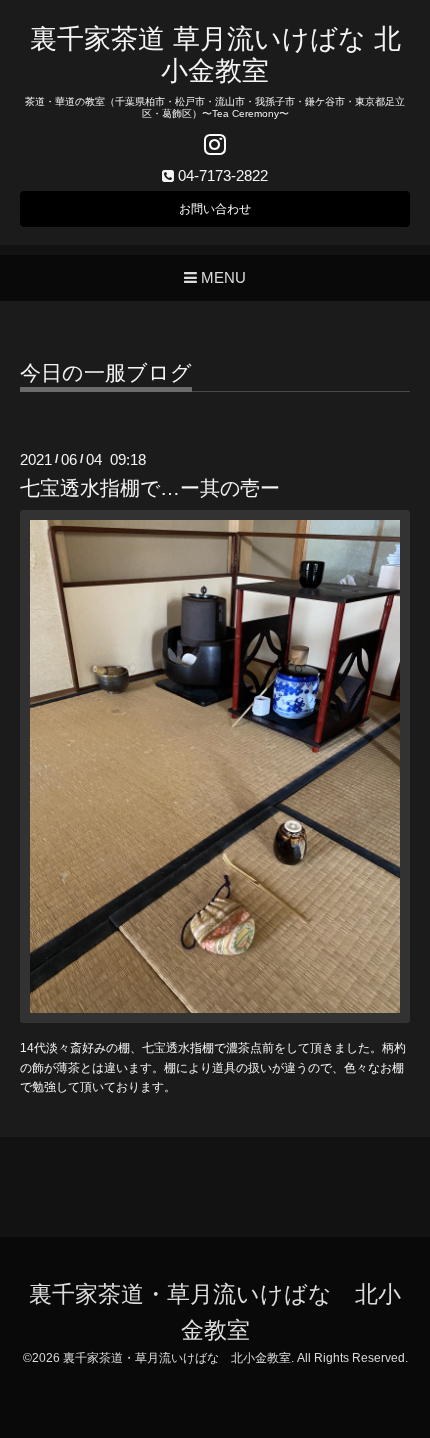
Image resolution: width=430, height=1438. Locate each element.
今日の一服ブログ (106, 373)
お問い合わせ (215, 209)
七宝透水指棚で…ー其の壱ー (150, 488)
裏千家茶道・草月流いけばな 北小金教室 (177, 1358)
